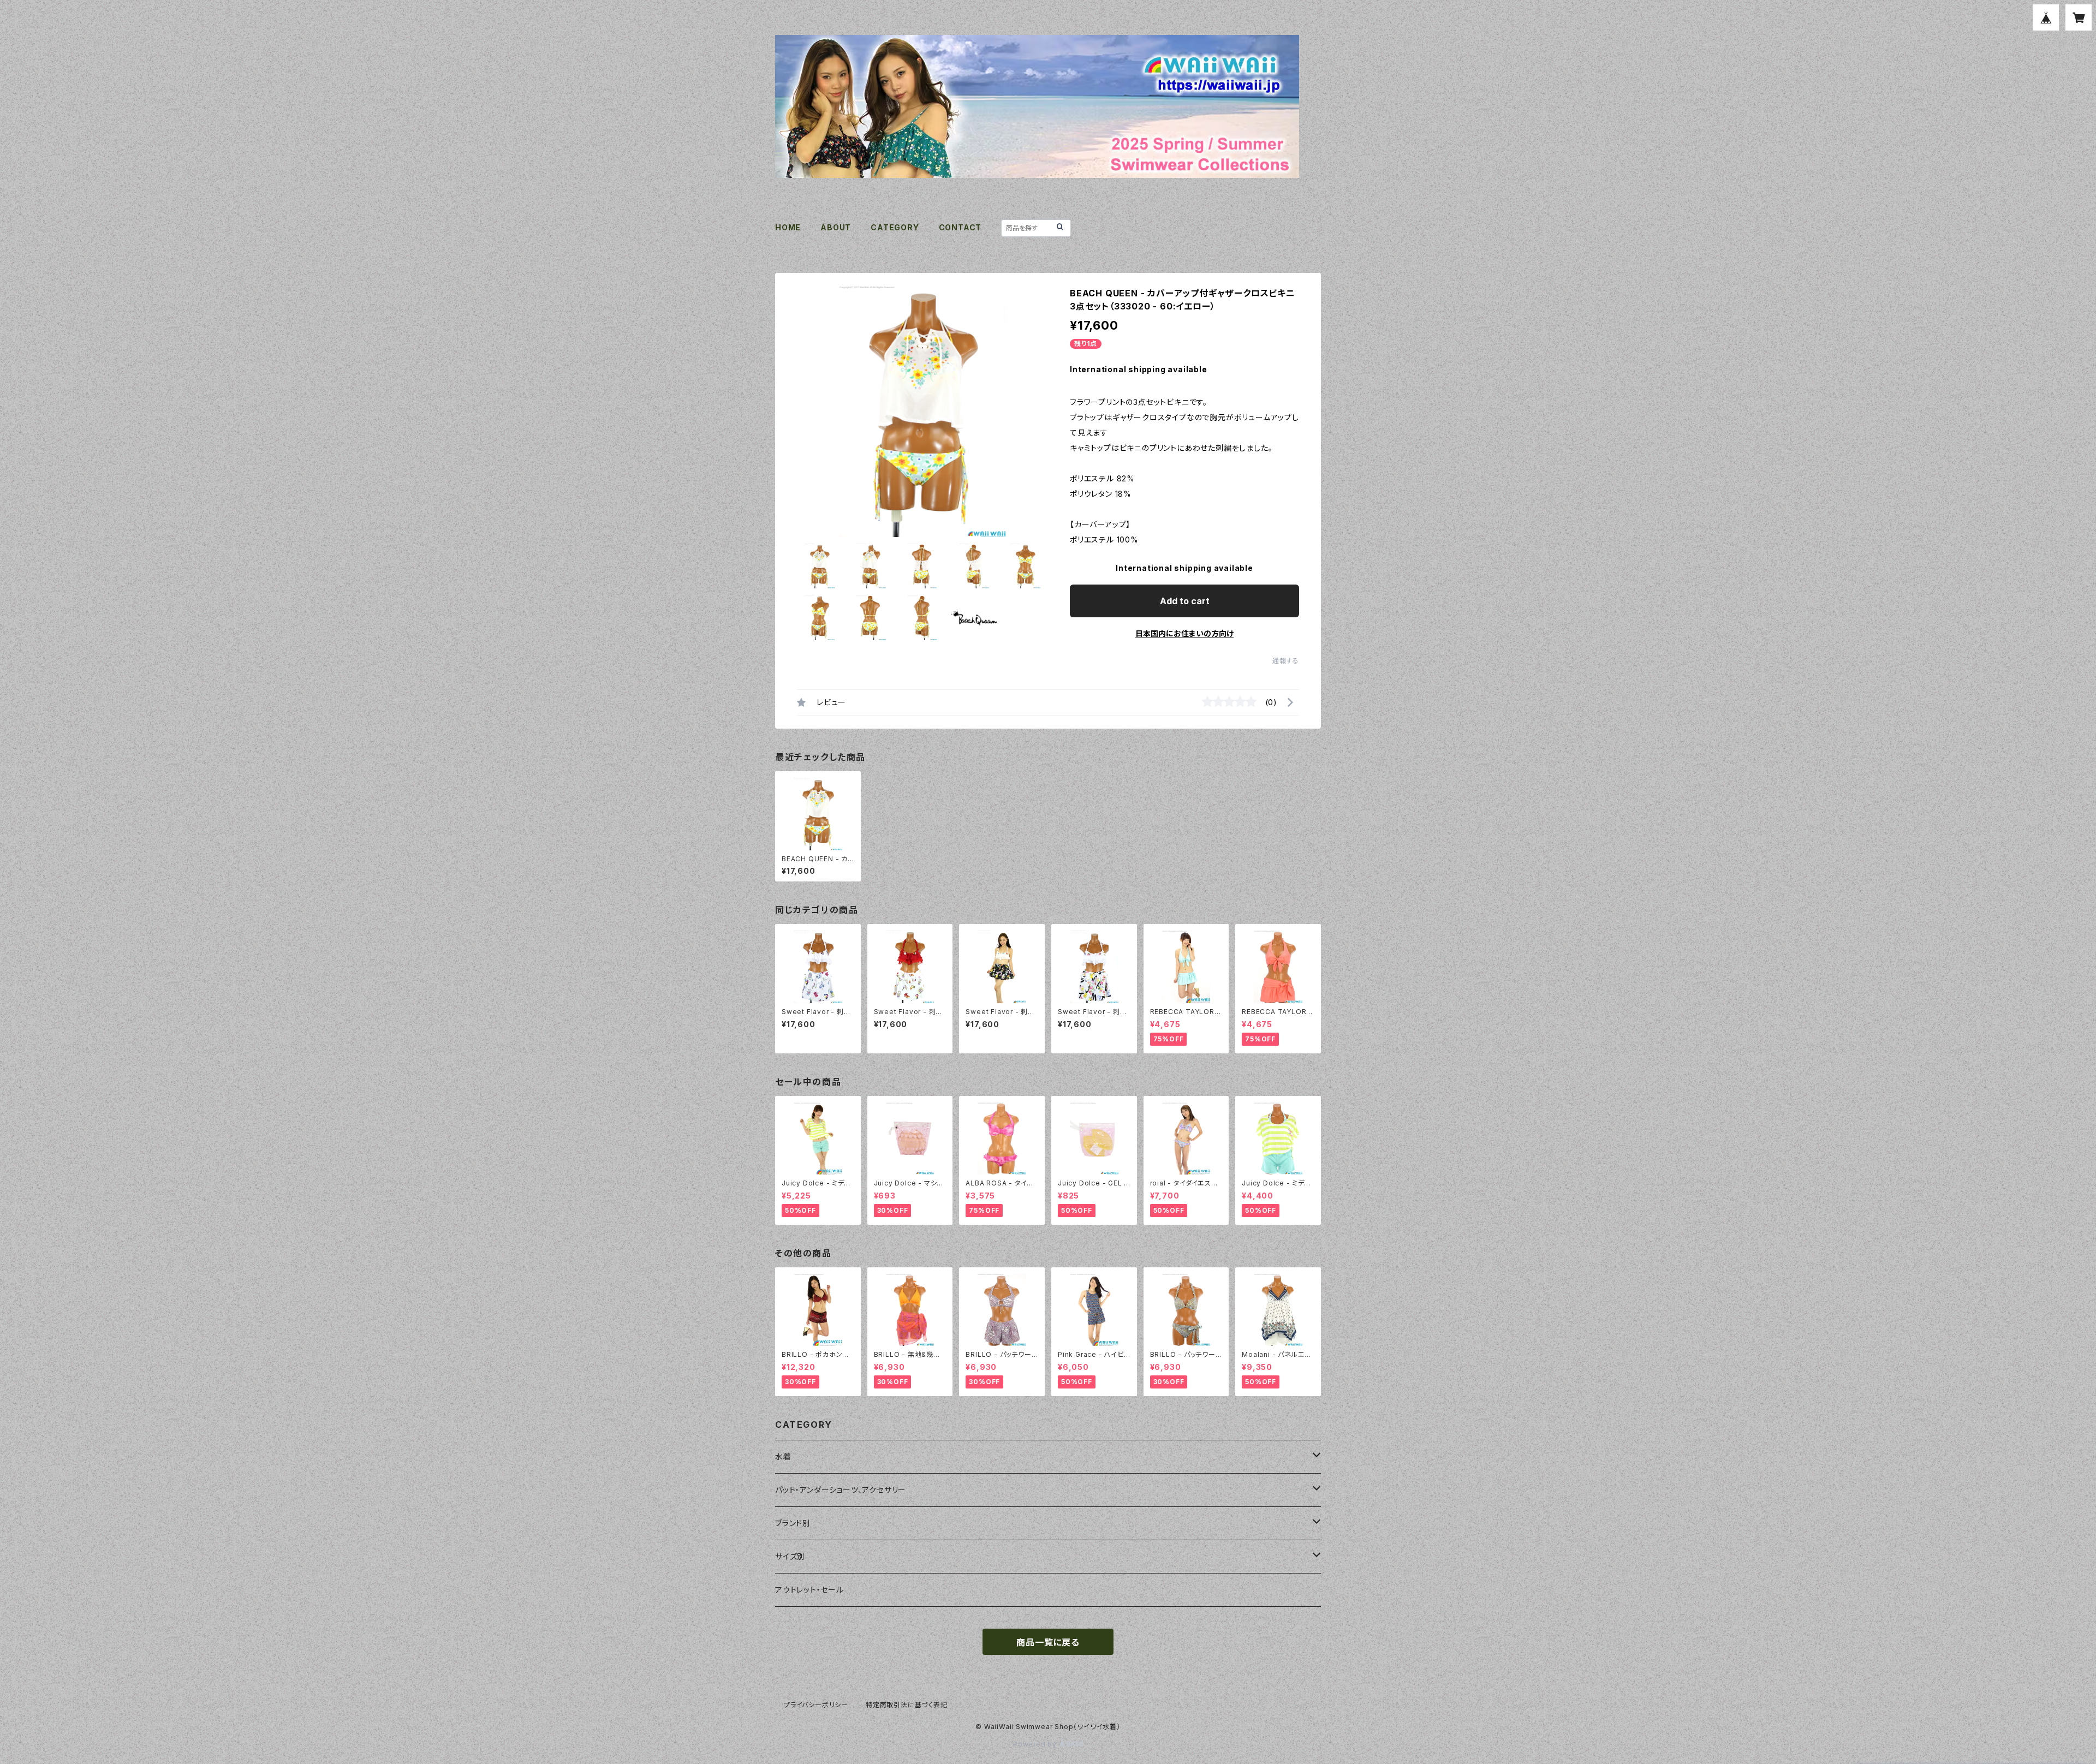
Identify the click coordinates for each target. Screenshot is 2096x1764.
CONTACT (960, 227)
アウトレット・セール (809, 1590)
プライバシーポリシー (816, 1705)
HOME (788, 227)
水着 (783, 1456)
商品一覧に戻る (1048, 1642)
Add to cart (1185, 601)
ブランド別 (793, 1523)
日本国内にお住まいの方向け (1184, 633)
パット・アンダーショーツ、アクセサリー (841, 1490)
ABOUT (836, 227)
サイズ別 (790, 1556)
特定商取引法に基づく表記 (907, 1705)
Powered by (1036, 1744)
